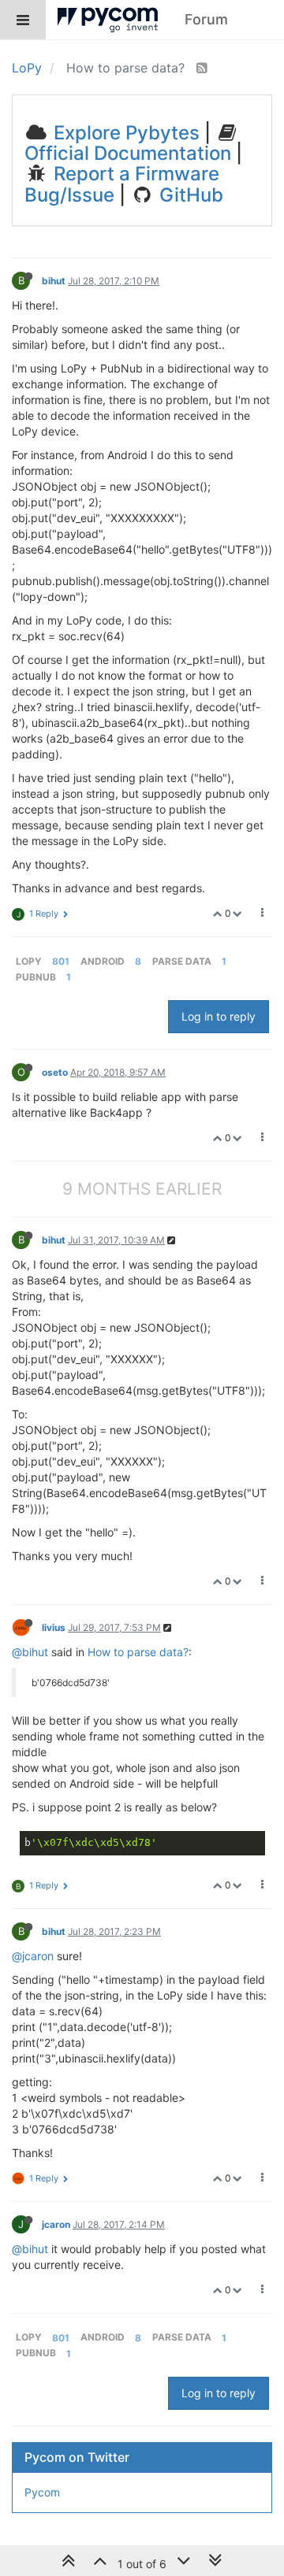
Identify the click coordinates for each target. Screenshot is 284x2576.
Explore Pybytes (124, 133)
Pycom (42, 2492)
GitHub (189, 195)
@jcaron (33, 1956)
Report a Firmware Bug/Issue (122, 184)
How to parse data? (138, 1652)
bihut (54, 281)
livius (54, 1627)
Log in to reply (219, 1016)
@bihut (30, 1652)
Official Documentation (128, 153)
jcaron (56, 2224)
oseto (55, 1072)
